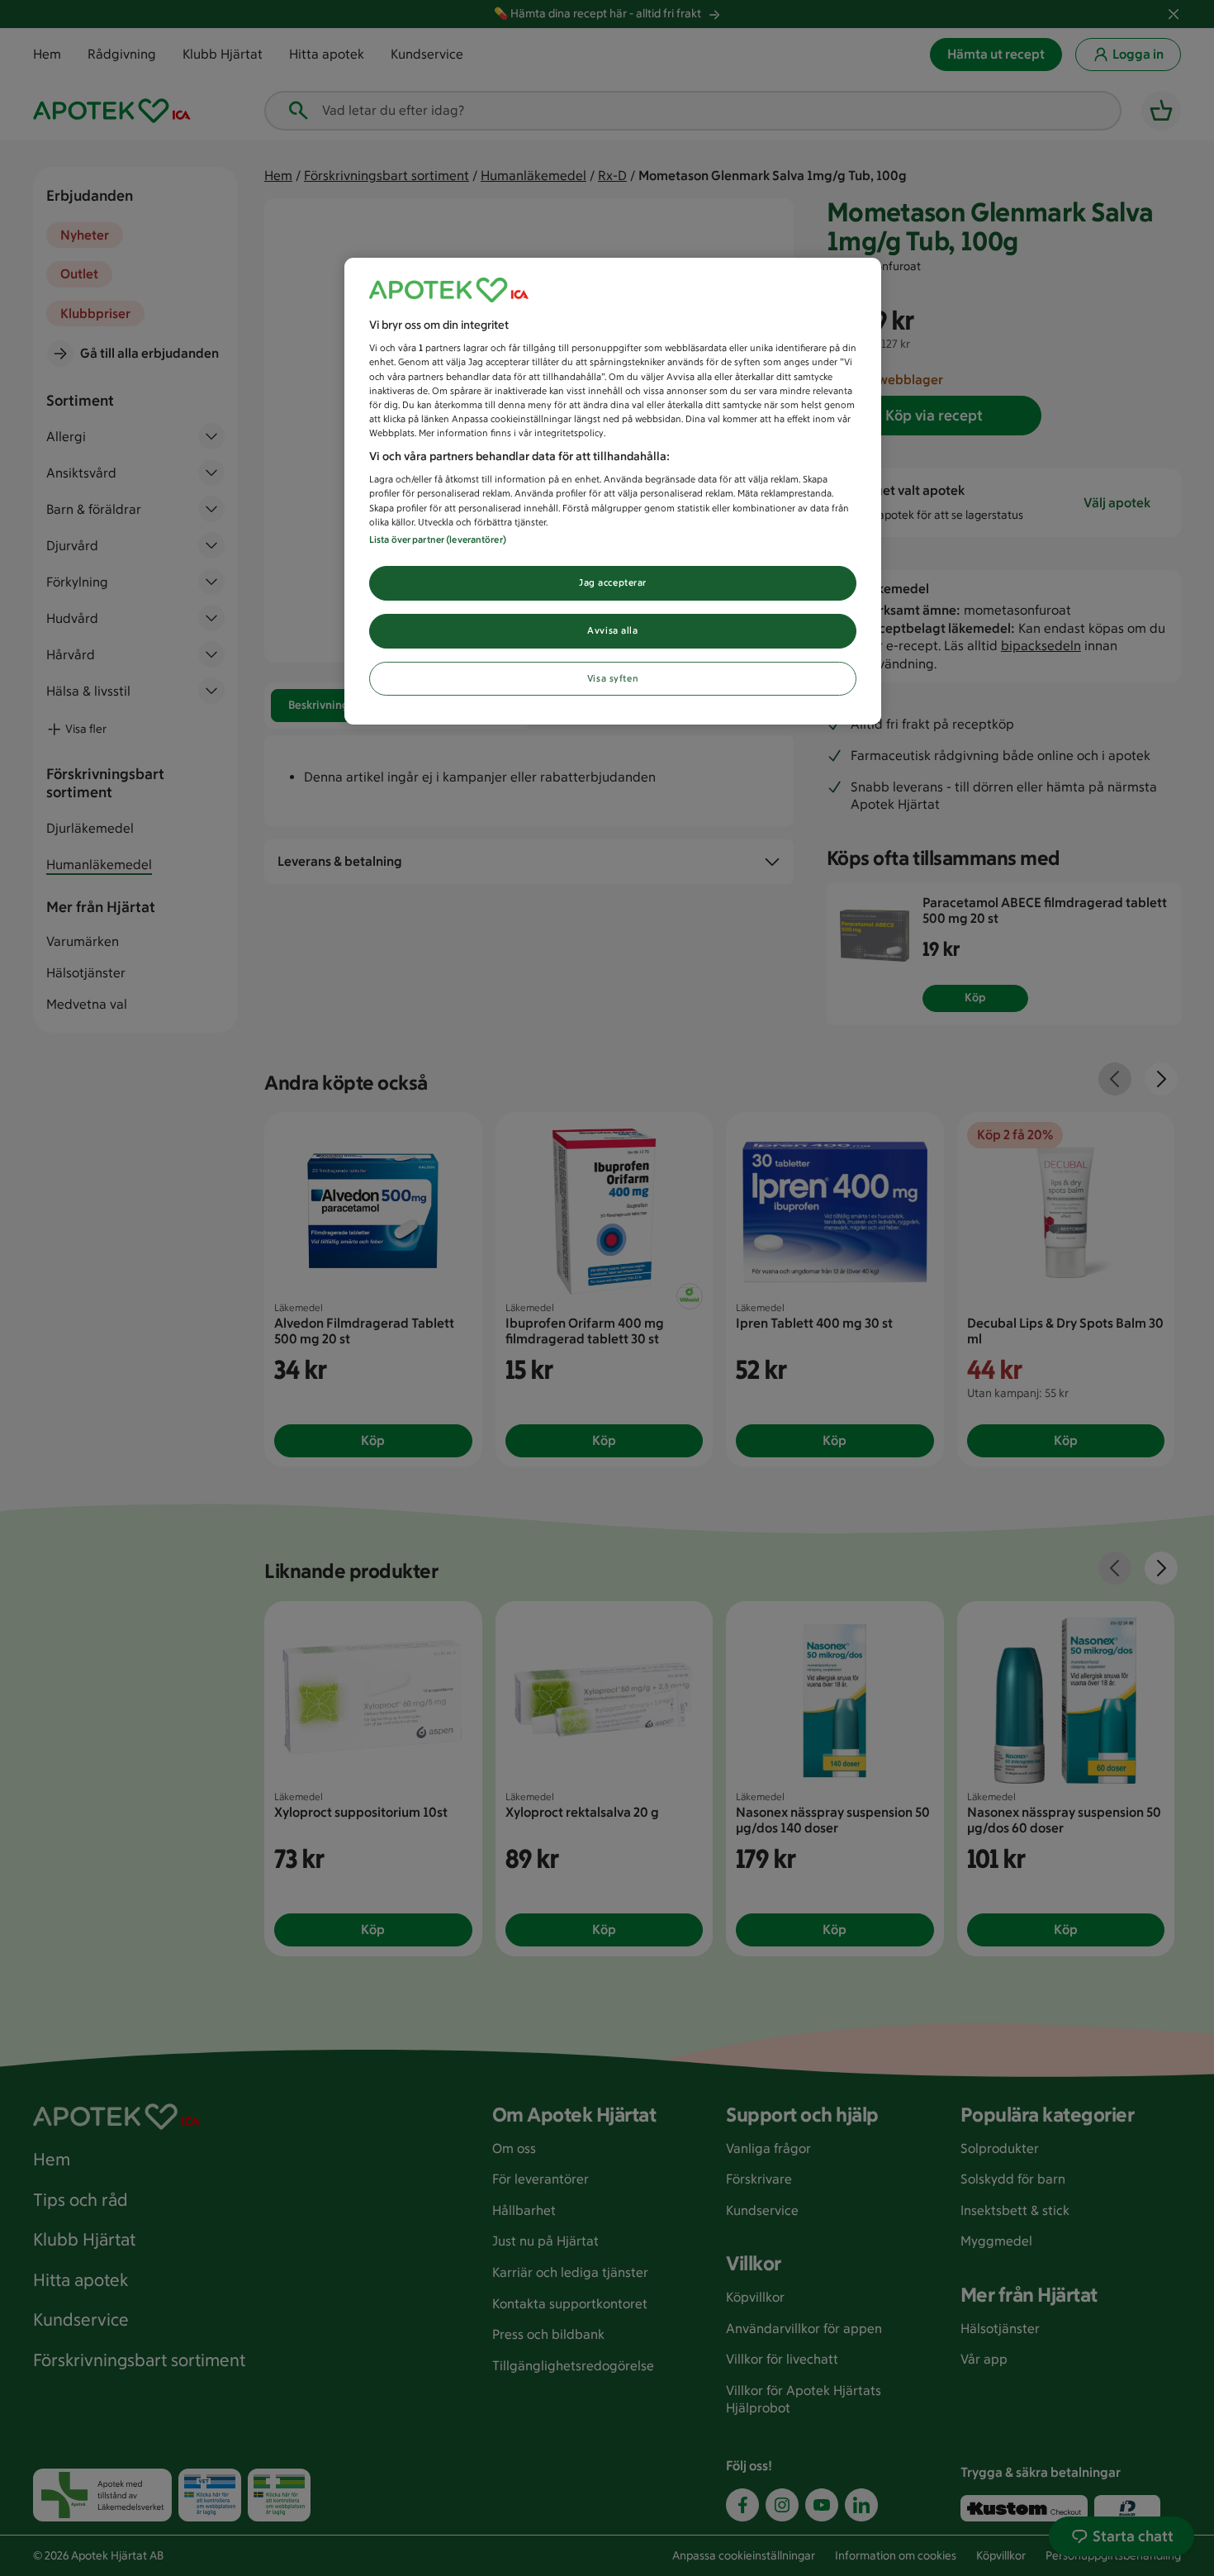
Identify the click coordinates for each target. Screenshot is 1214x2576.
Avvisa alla (612, 630)
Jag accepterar (613, 582)
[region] (613, 492)
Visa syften (613, 678)
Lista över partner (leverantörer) (438, 539)
